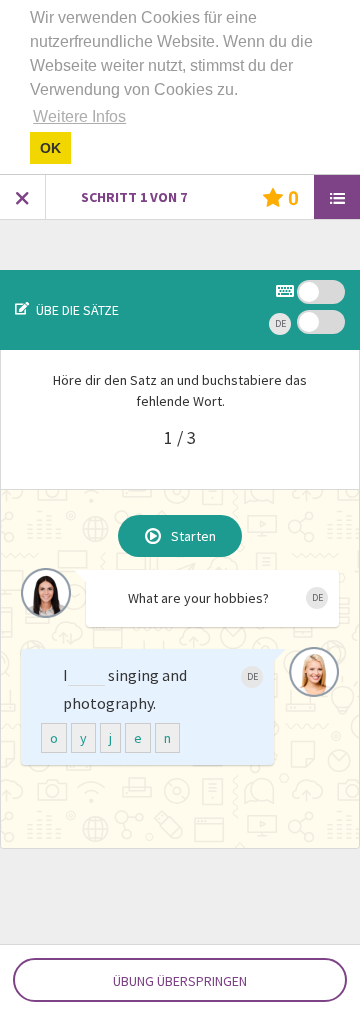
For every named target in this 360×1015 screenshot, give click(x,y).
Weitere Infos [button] (79, 116)
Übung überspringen (180, 981)
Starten (193, 536)
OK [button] (50, 148)
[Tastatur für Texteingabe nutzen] (286, 294)
